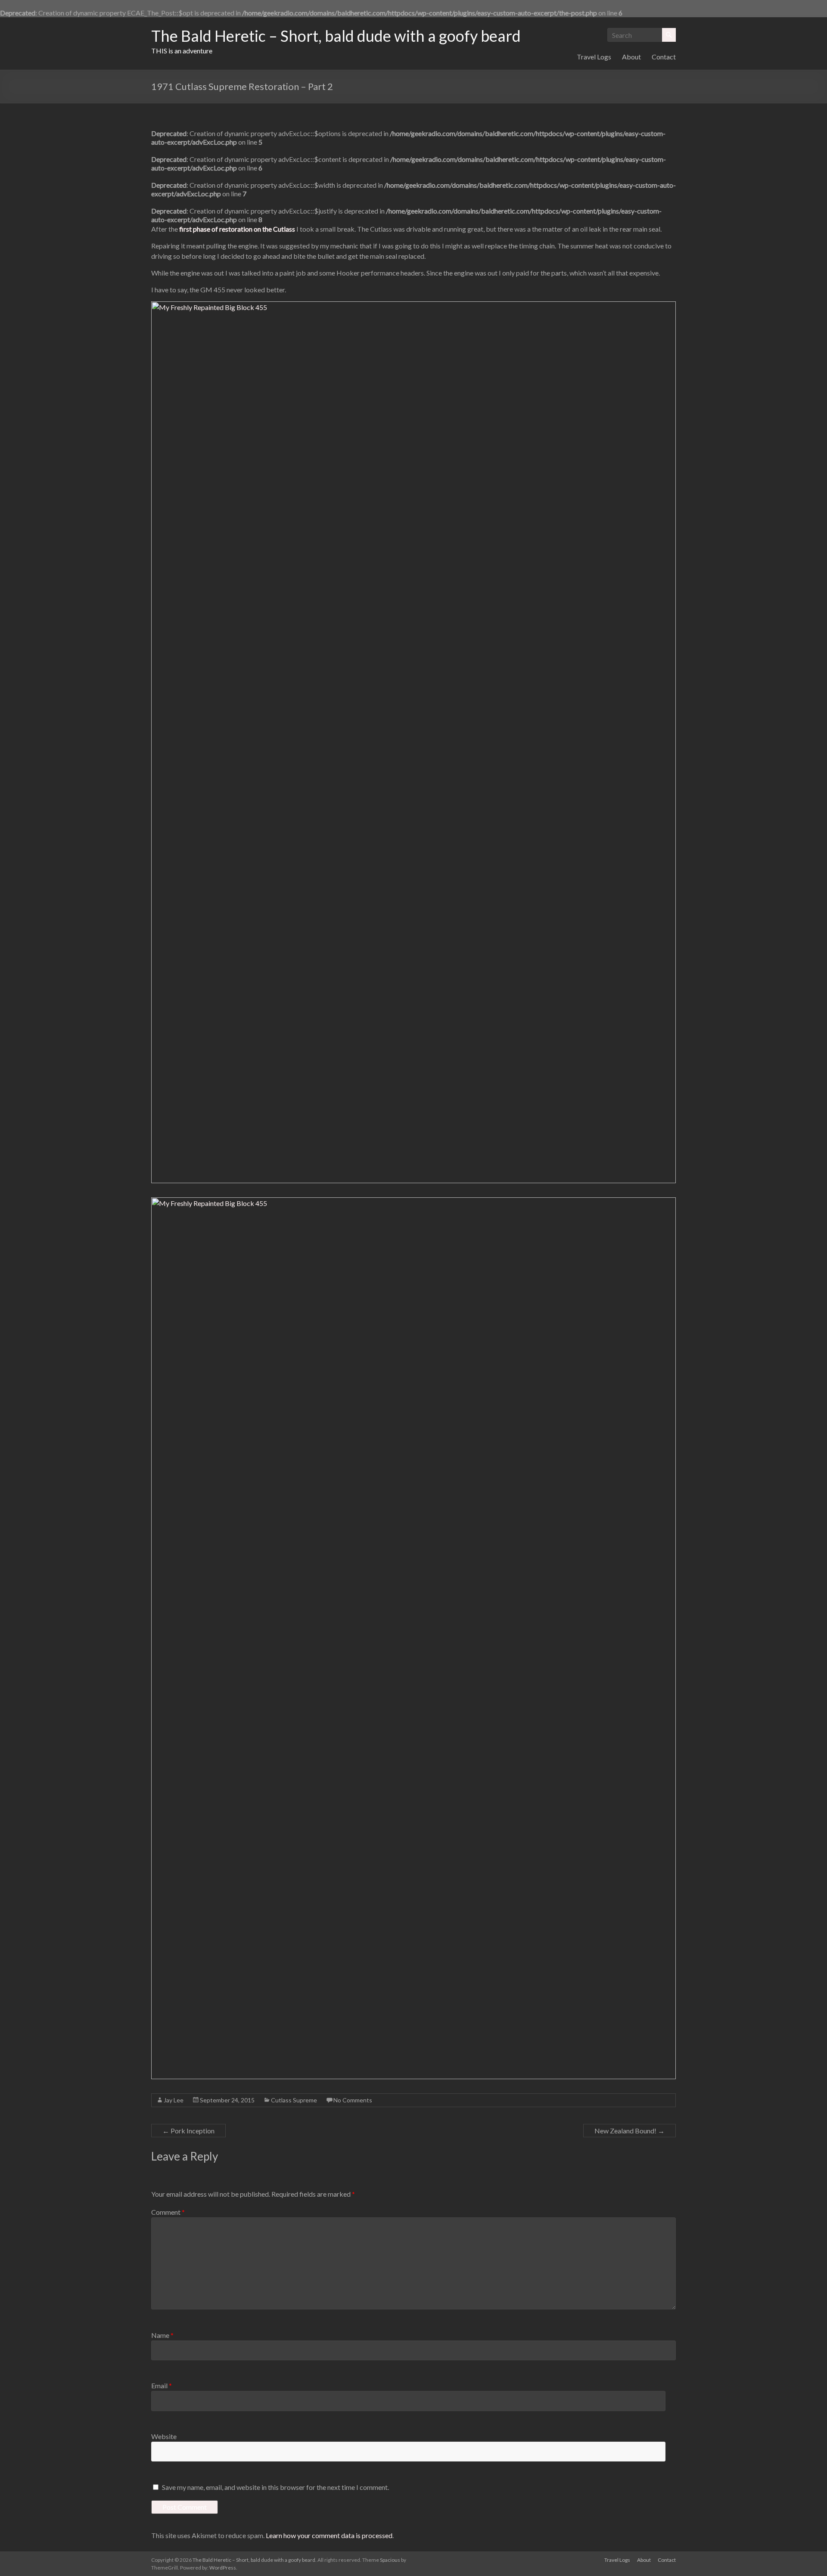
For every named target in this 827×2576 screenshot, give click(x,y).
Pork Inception (188, 2131)
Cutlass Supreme (294, 2100)
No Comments (353, 2100)
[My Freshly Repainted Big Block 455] (413, 306)
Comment (168, 2212)
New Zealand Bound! (630, 2131)
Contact (664, 57)
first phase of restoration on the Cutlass (237, 229)
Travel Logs (594, 57)
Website (164, 2436)
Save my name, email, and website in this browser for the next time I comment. (275, 2487)
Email (162, 2385)
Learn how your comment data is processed (329, 2535)
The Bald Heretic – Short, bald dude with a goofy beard (336, 36)
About (631, 57)
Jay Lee (174, 2100)
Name (162, 2335)
